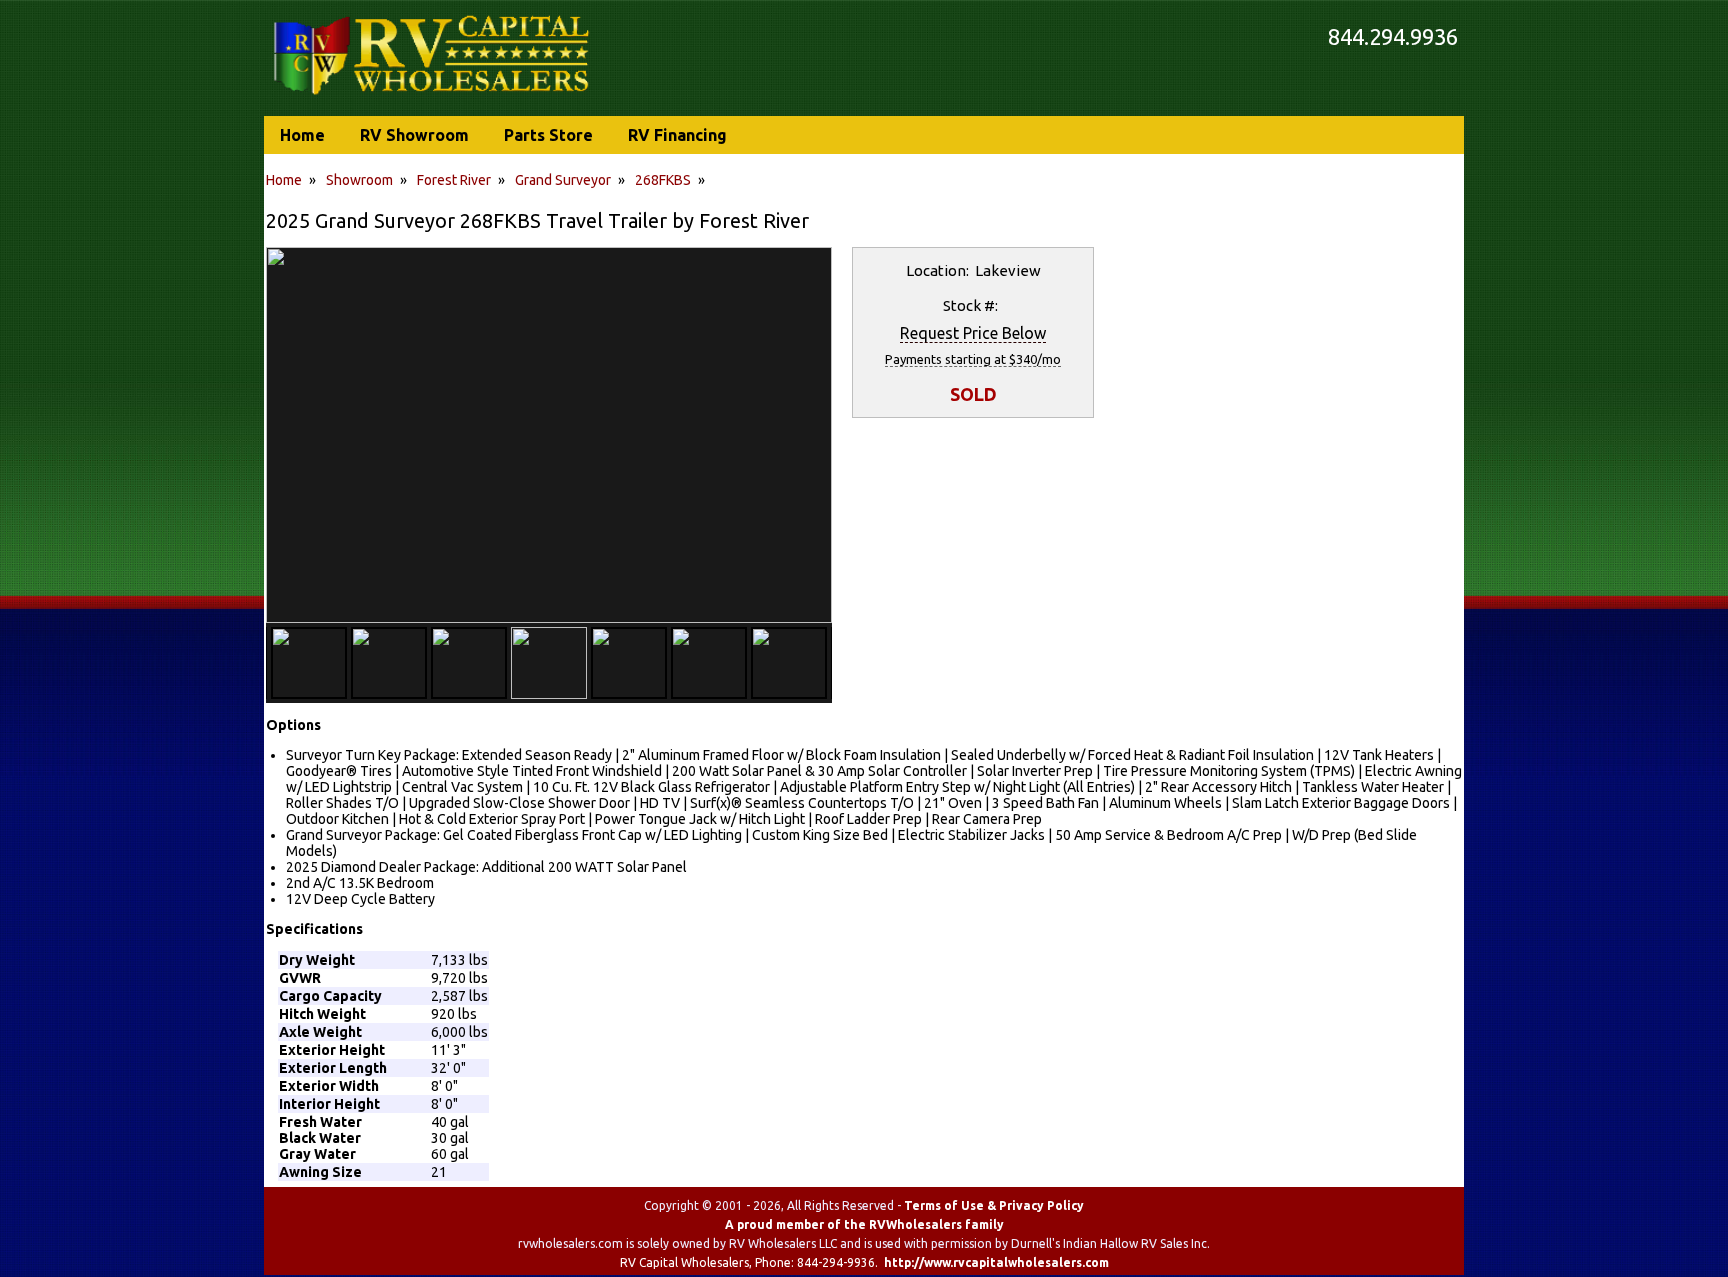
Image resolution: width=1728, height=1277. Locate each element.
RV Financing (677, 135)
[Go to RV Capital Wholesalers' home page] (433, 96)
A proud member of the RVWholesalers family (864, 1224)
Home (284, 180)
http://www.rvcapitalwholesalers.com (996, 1262)
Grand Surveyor (563, 180)
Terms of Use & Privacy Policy (994, 1205)
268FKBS (663, 180)
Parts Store (548, 135)
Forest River (454, 180)
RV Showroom (414, 135)
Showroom (359, 180)
